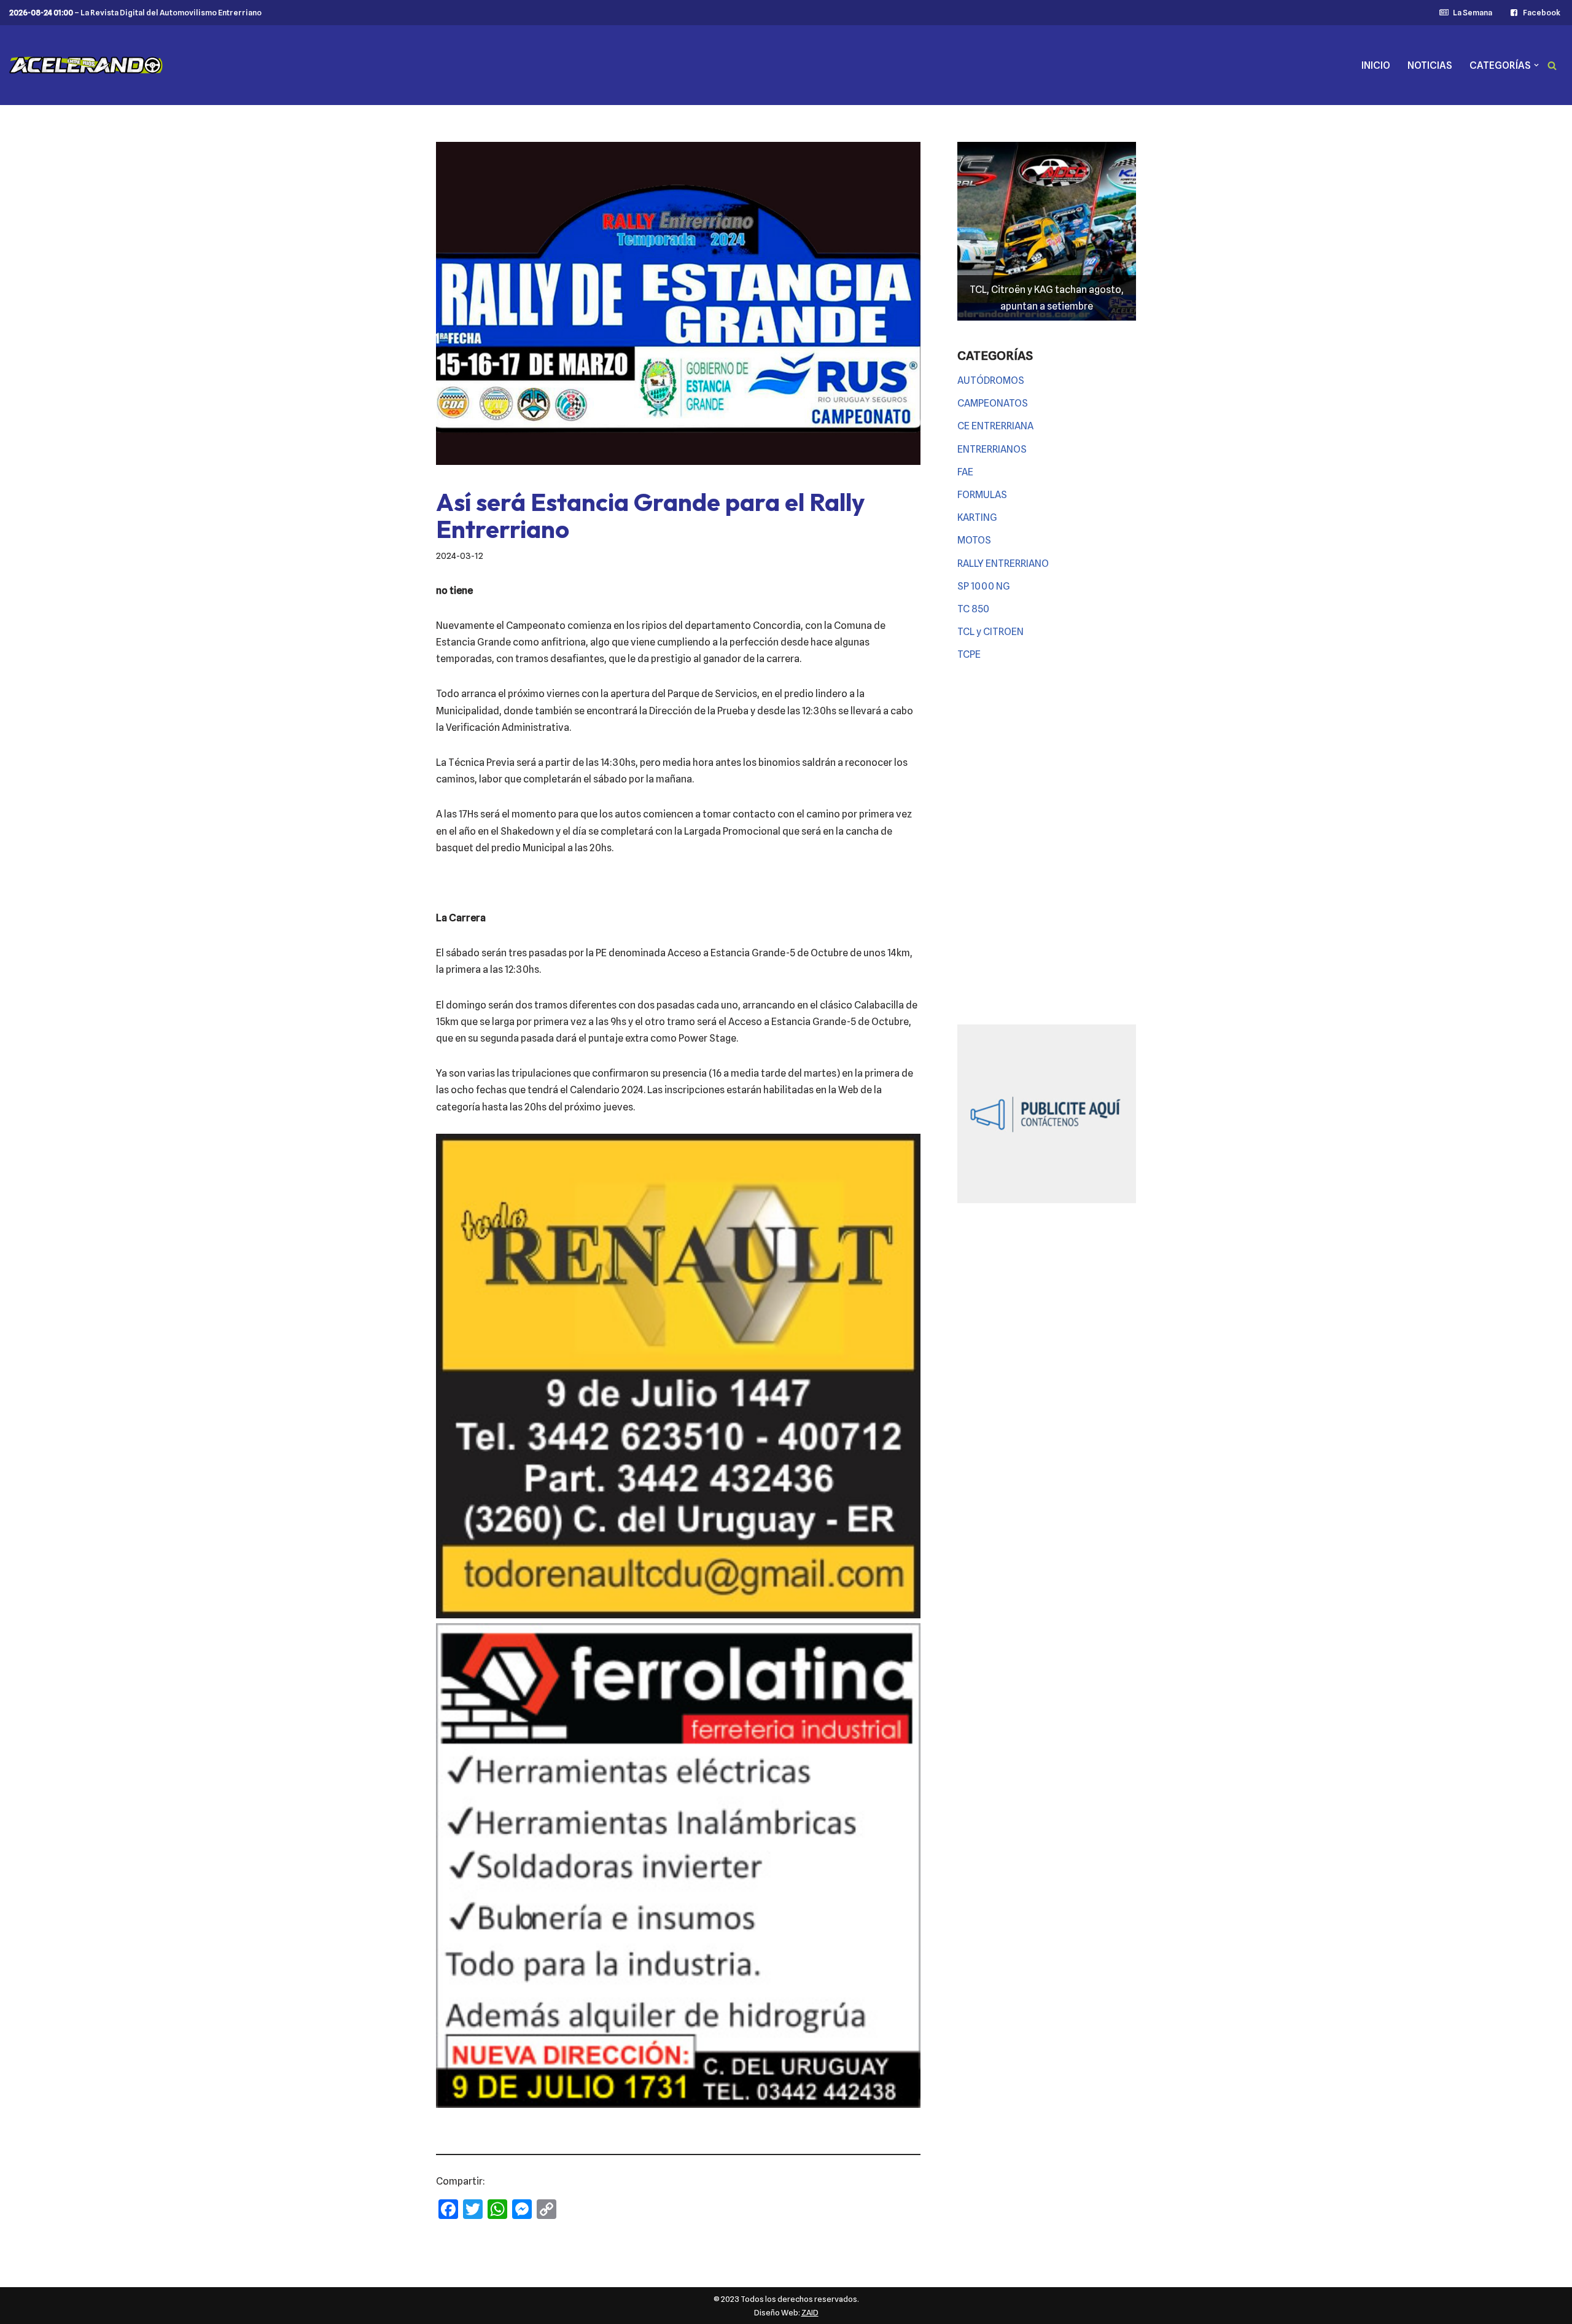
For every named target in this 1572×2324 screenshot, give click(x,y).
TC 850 (973, 609)
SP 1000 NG (984, 586)
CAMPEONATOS (993, 403)
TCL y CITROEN (990, 632)
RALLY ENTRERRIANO (1003, 563)
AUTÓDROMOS (991, 380)
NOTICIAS (1430, 65)
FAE (965, 472)
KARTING (977, 517)
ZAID (810, 2312)
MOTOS (974, 540)
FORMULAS (982, 495)
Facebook (1542, 13)
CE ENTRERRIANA (995, 426)
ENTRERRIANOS (992, 449)
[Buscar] (1552, 65)
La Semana (1472, 13)
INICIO (1376, 65)
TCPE (969, 654)
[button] (1536, 65)
